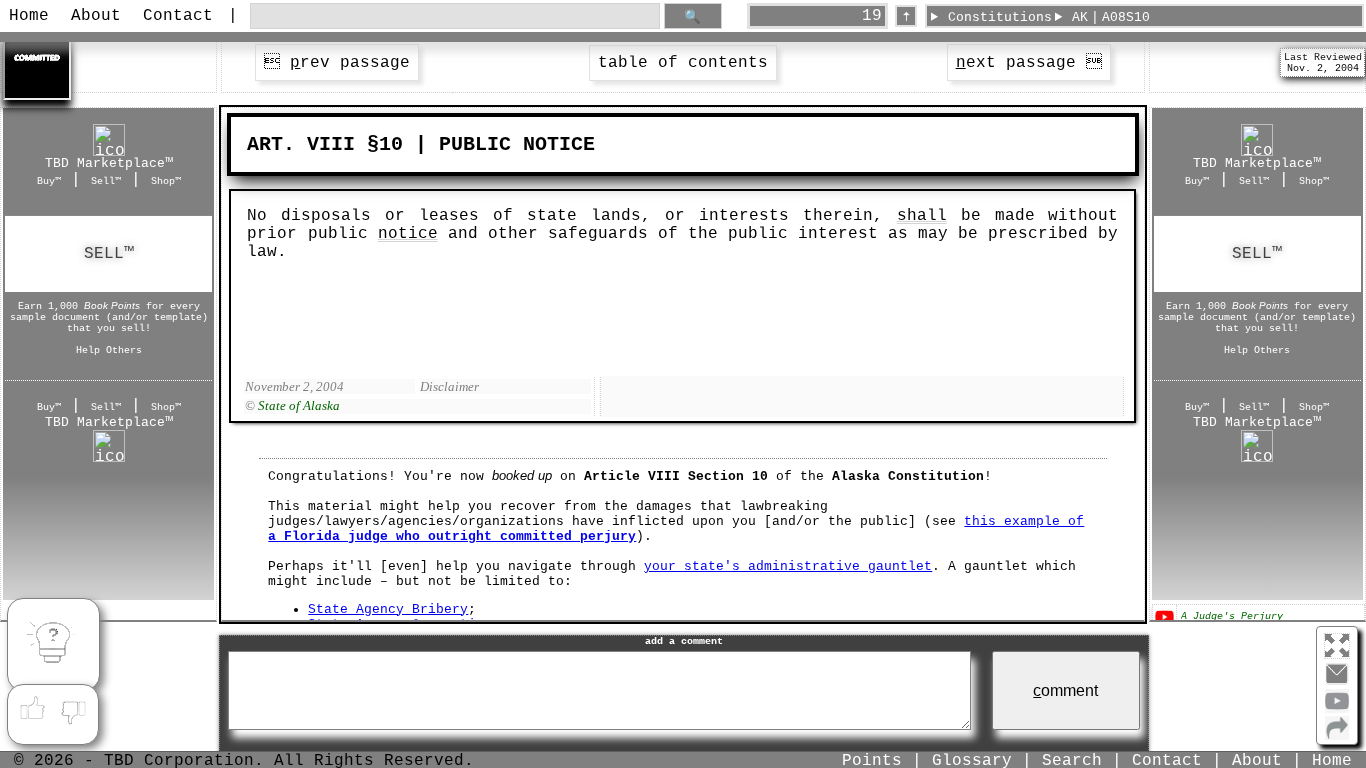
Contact (178, 16)
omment (1065, 690)
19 (872, 16)
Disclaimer (449, 386)
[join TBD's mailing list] (1337, 736)
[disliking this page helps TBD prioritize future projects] (74, 709)
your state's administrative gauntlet (788, 566)
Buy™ (49, 181)
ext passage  (1029, 63)
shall (922, 216)
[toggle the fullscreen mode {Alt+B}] (1337, 644)
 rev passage (337, 63)
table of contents (683, 63)
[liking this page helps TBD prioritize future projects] (32, 709)
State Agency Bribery (388, 609)
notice (408, 234)
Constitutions (1000, 17)
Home (29, 16)
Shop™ (166, 181)
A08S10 (1126, 17)
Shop (109, 253)
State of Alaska (299, 405)
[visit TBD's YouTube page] (1337, 709)
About (96, 16)
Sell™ (106, 181)
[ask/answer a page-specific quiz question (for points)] (53, 645)
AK (1080, 17)
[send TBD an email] (1337, 682)
